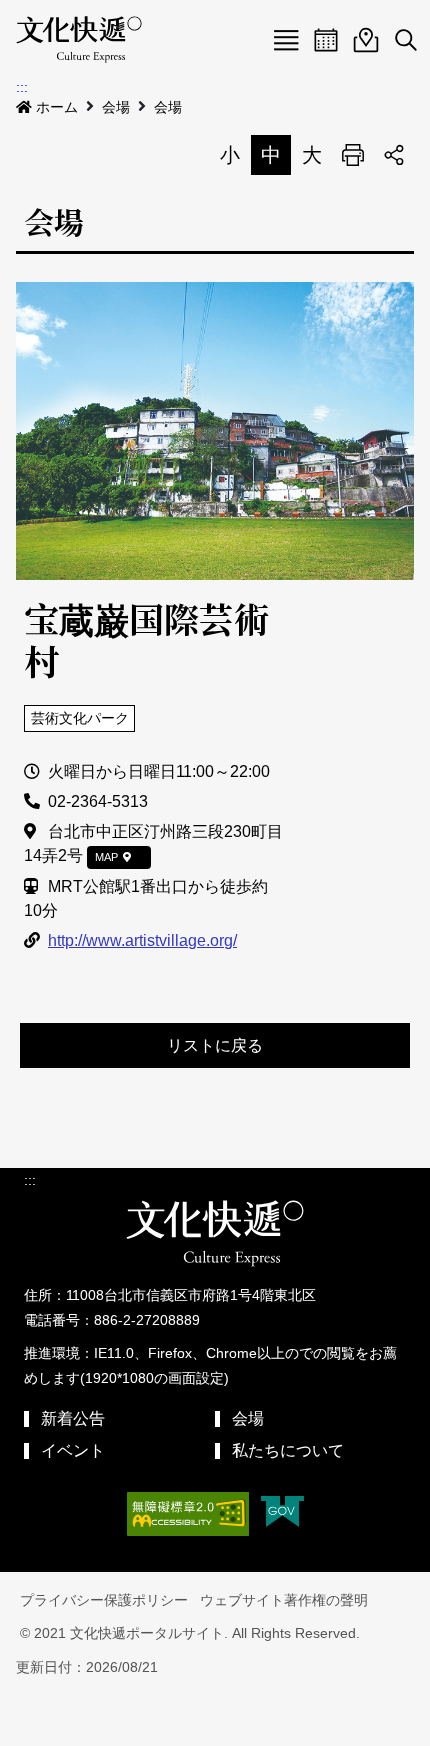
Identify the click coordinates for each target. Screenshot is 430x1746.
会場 (116, 107)
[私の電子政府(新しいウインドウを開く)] (282, 1513)
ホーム (57, 107)
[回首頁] (79, 40)
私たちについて (288, 1450)
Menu (286, 40)
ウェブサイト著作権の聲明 (284, 1600)
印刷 (353, 155)
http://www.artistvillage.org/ (142, 940)
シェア (394, 155)
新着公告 (73, 1418)
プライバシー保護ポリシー (104, 1600)
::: (22, 87)
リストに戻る (215, 1045)
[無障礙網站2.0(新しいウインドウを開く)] (188, 1514)
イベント (73, 1450)
